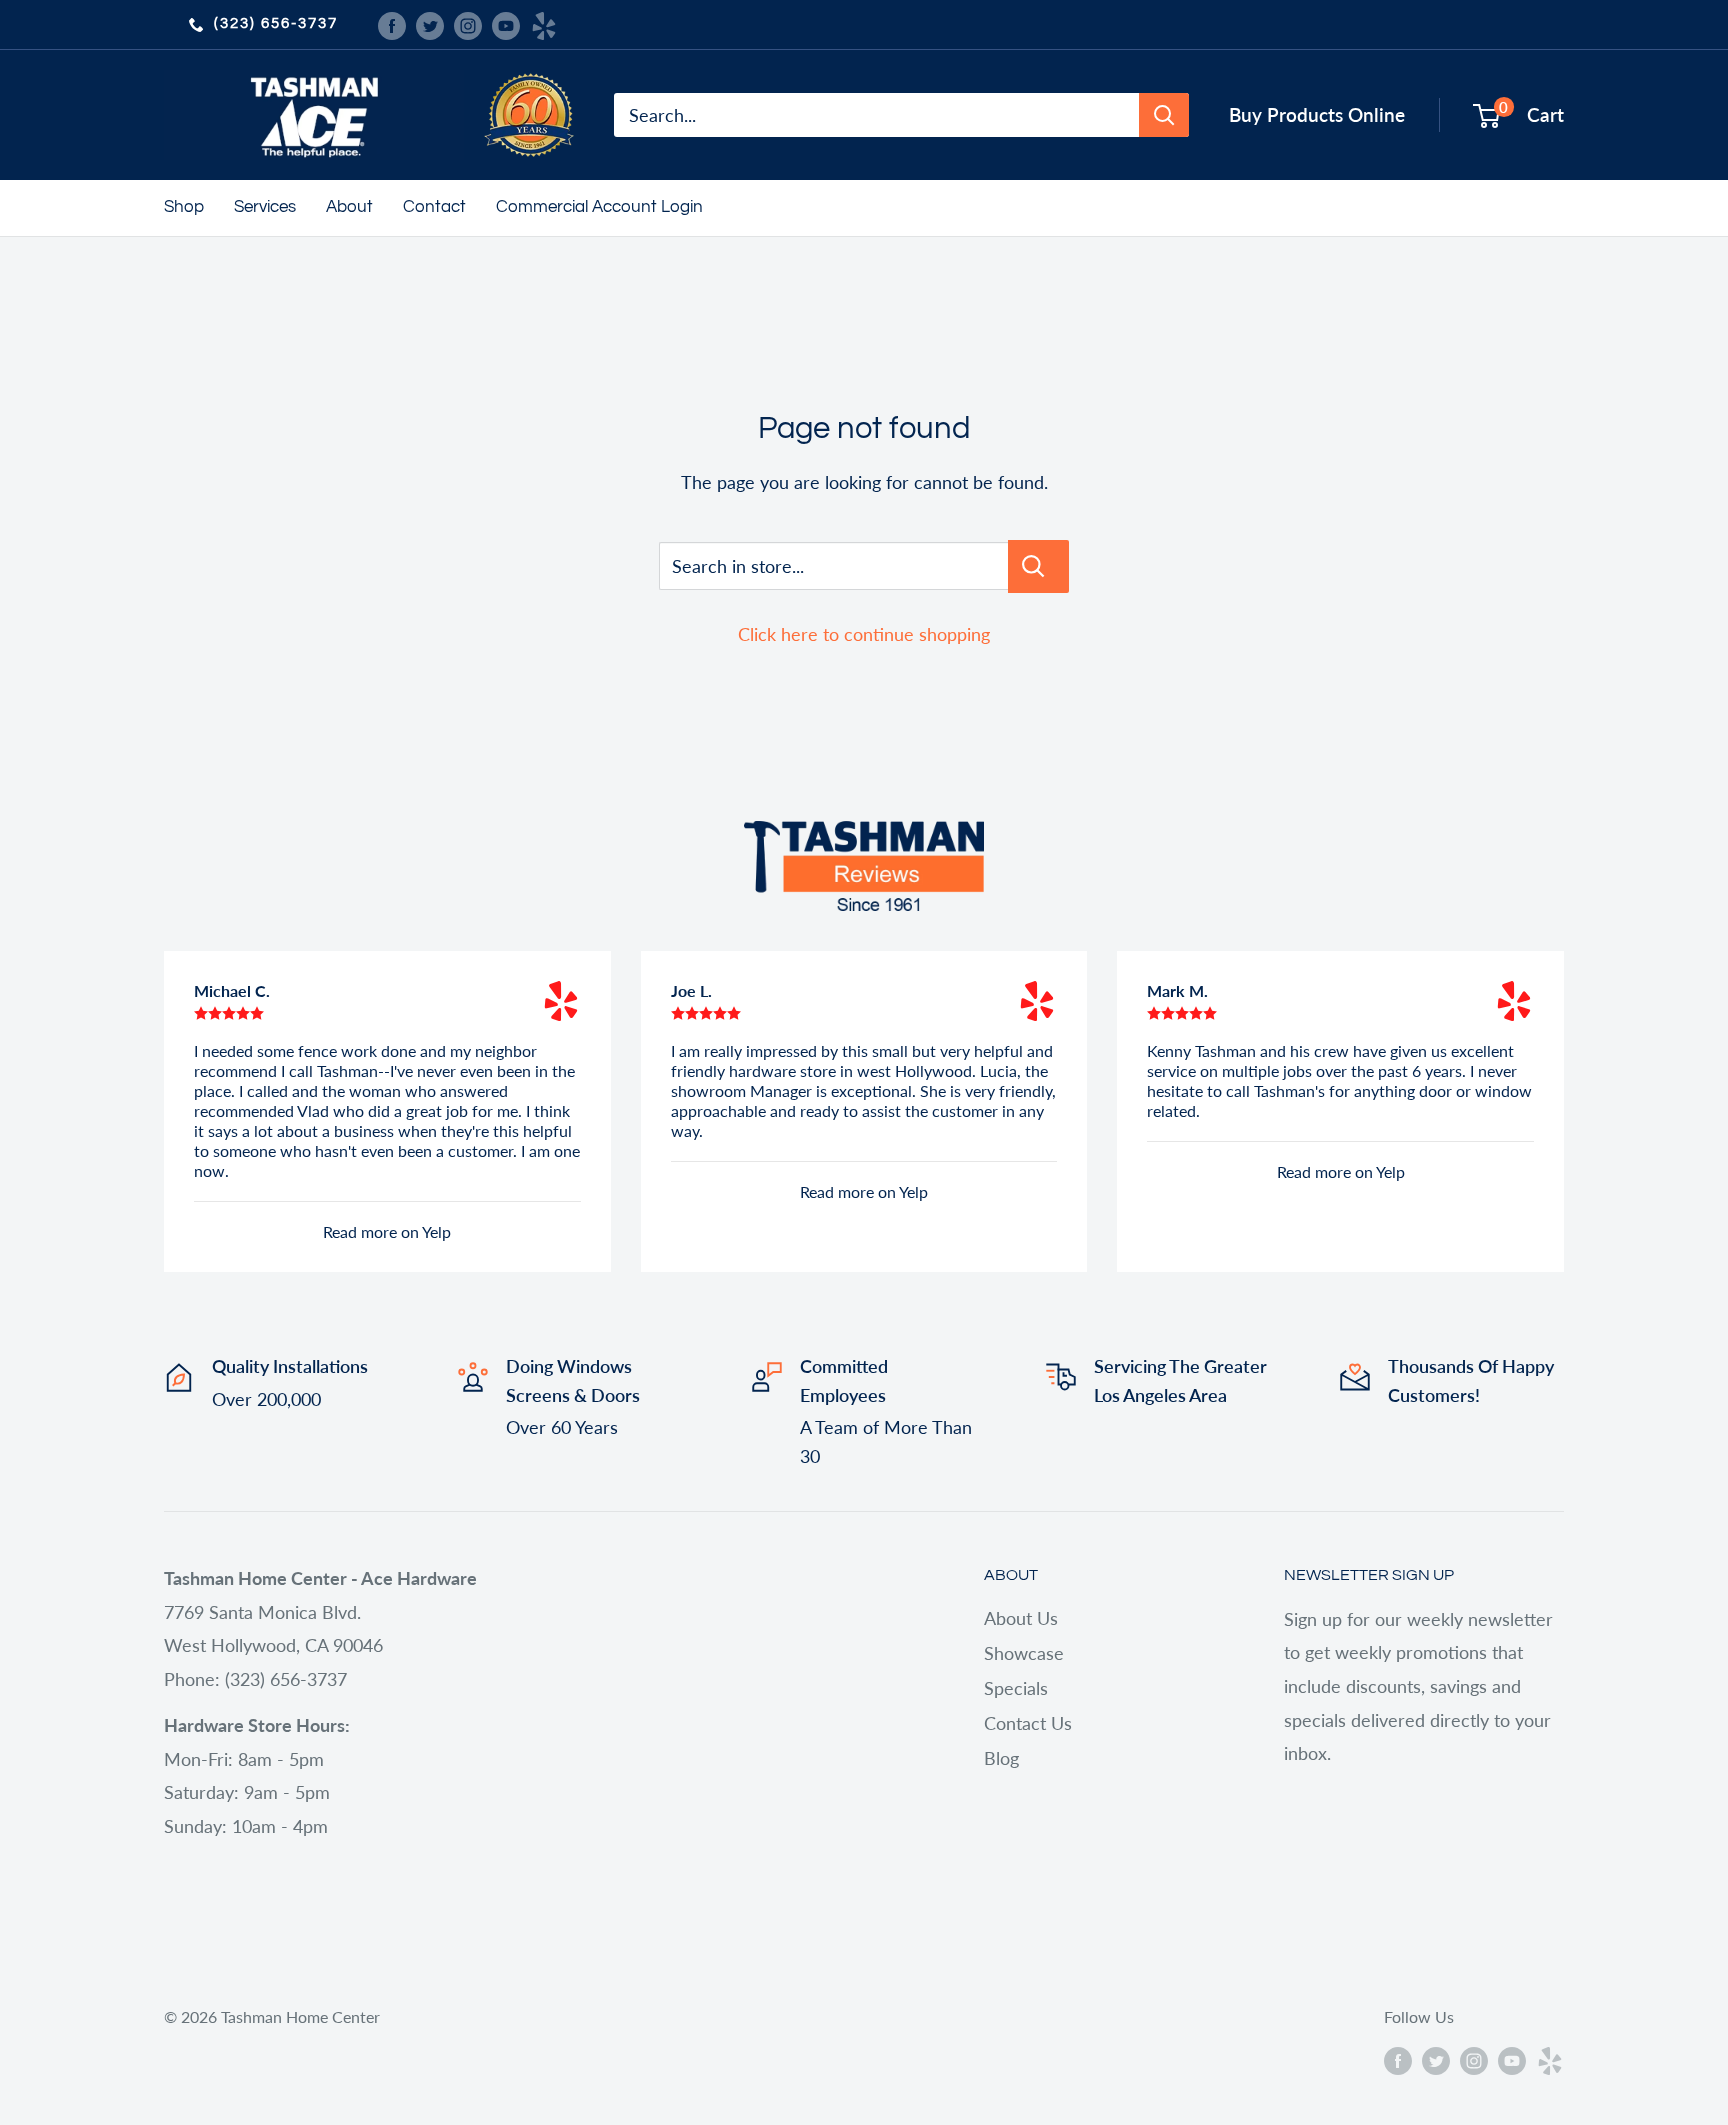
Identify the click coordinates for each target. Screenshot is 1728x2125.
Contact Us (1028, 1723)
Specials (1016, 1688)
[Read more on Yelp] (561, 1001)
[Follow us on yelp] (544, 24)
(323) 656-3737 (276, 23)
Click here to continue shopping (864, 634)
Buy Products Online (1317, 114)
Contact (434, 207)
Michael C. (232, 990)
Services (265, 207)
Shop (184, 207)
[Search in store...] (1038, 566)
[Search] (1164, 115)
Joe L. (691, 990)
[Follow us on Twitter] (430, 24)
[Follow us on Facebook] (392, 24)
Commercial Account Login (599, 207)
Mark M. (1177, 990)
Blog (1001, 1758)
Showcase (1024, 1653)
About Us (1021, 1618)
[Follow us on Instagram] (468, 24)
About (349, 207)
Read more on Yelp (387, 1231)
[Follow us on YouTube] (506, 24)
